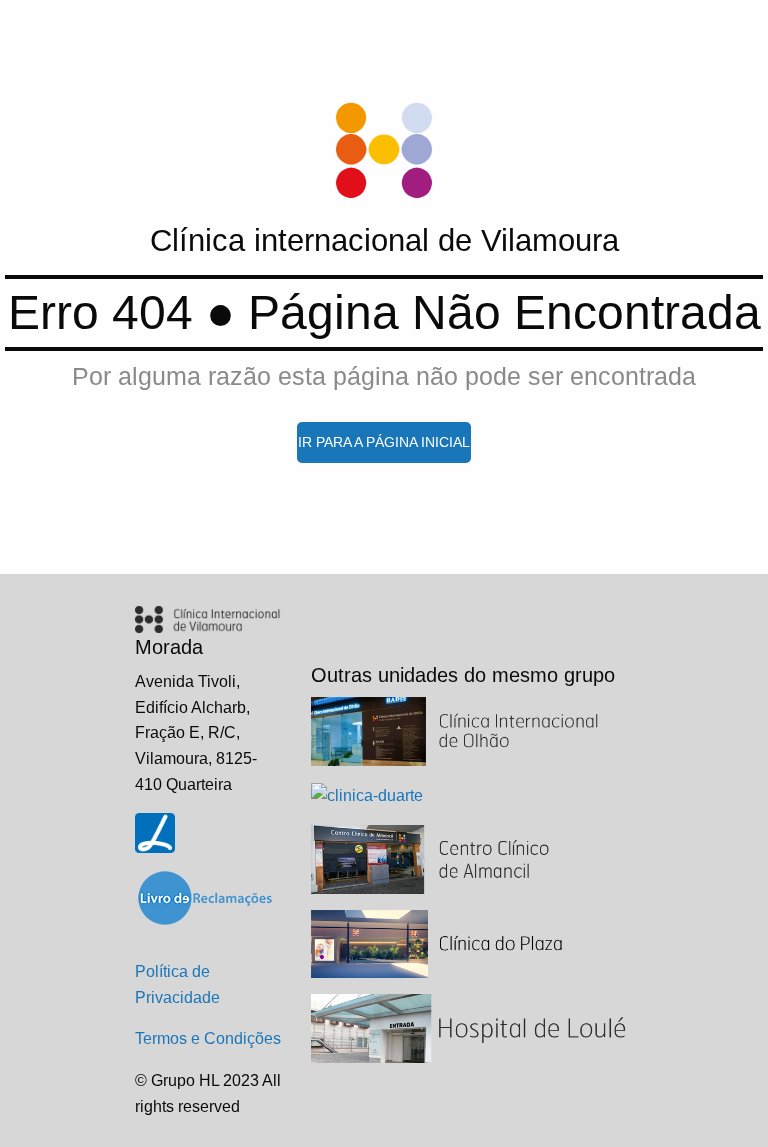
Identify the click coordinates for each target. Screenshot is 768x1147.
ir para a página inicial (384, 442)
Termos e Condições (208, 1038)
